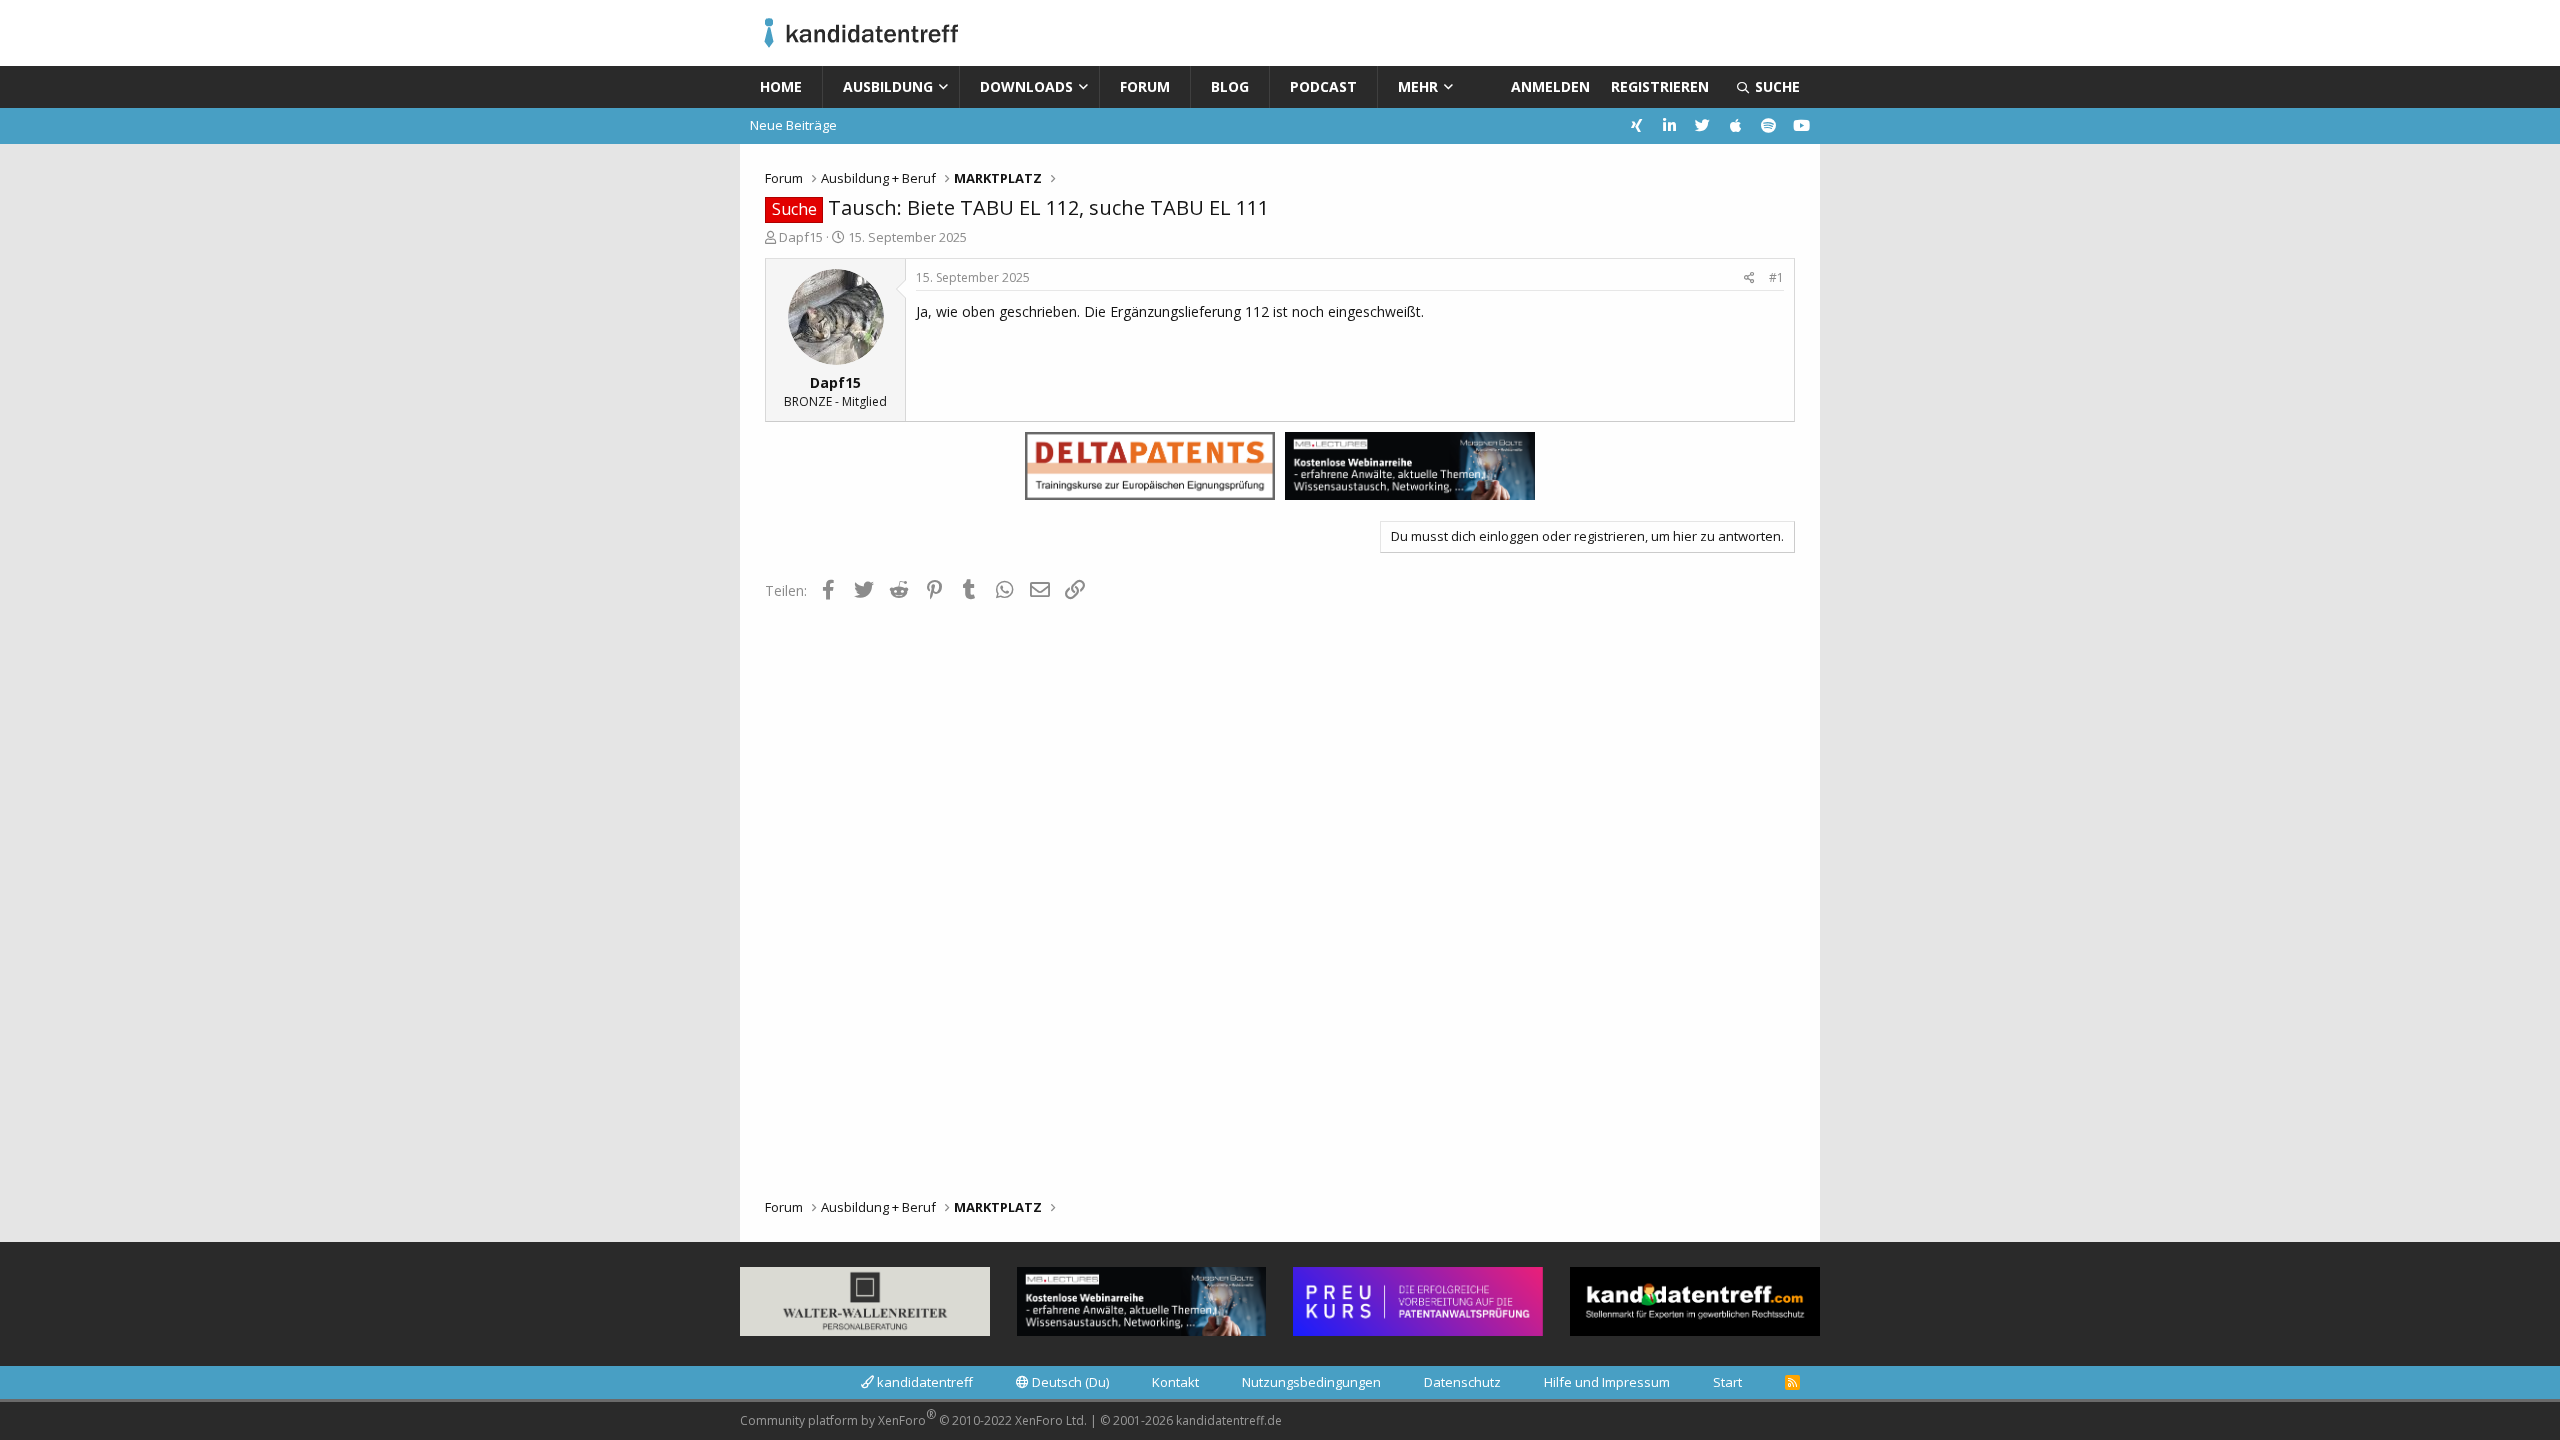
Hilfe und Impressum (1607, 1382)
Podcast (1323, 86)
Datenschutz (1462, 1382)
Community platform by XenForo (913, 1417)
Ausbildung (888, 86)
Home (781, 86)
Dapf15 (801, 237)
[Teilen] (1749, 278)
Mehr (1418, 86)
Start (1727, 1382)
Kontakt (1175, 1382)
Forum (1145, 86)
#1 (1776, 277)
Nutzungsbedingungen (1311, 1382)
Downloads (1026, 86)
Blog (1230, 86)
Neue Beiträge (793, 125)
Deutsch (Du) (1069, 1382)
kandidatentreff (923, 1382)
